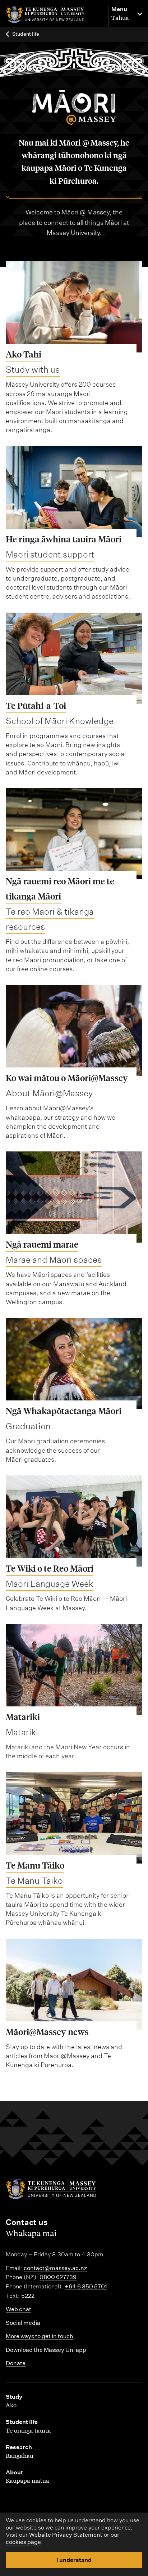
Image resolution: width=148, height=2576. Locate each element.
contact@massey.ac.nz (55, 2268)
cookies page (23, 2542)
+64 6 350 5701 (86, 2286)
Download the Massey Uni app (46, 2350)
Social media (23, 2323)
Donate (16, 2363)
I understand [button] (74, 2560)
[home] (54, 15)
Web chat (18, 2309)
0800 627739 (58, 2277)
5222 (28, 2296)
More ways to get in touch (40, 2336)
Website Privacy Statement (66, 2535)
